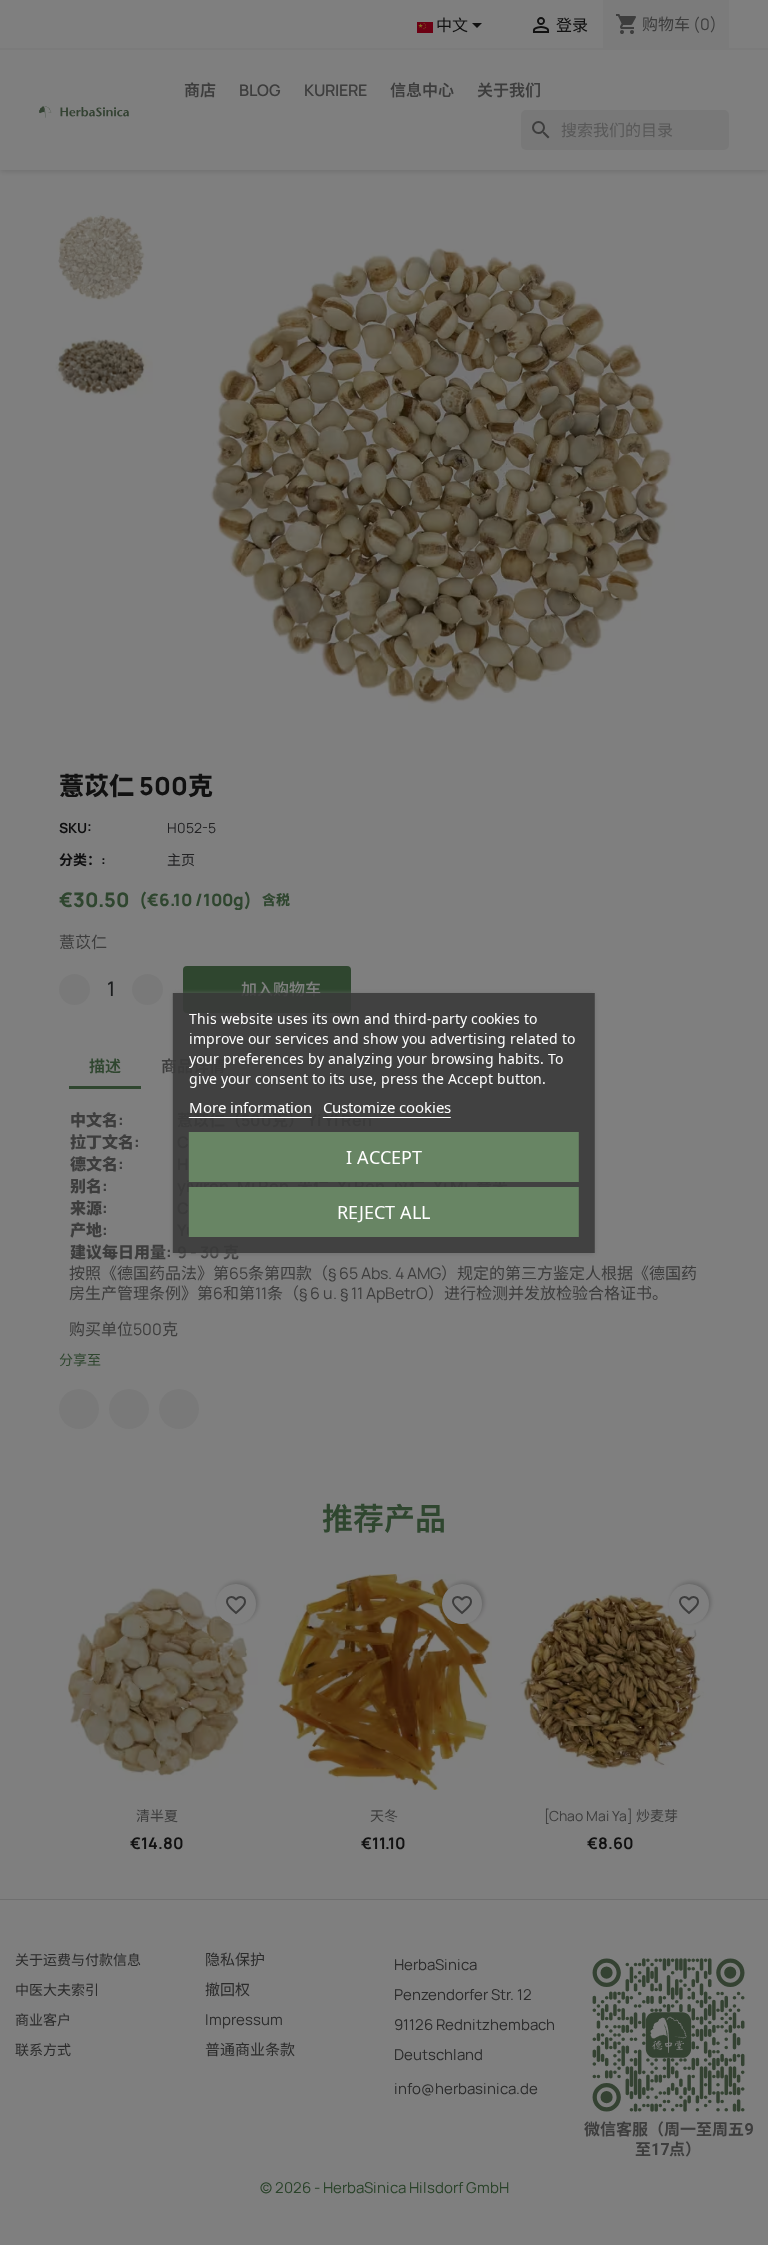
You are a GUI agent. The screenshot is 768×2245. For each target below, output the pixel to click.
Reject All (383, 1212)
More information (250, 1107)
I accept (384, 1157)
